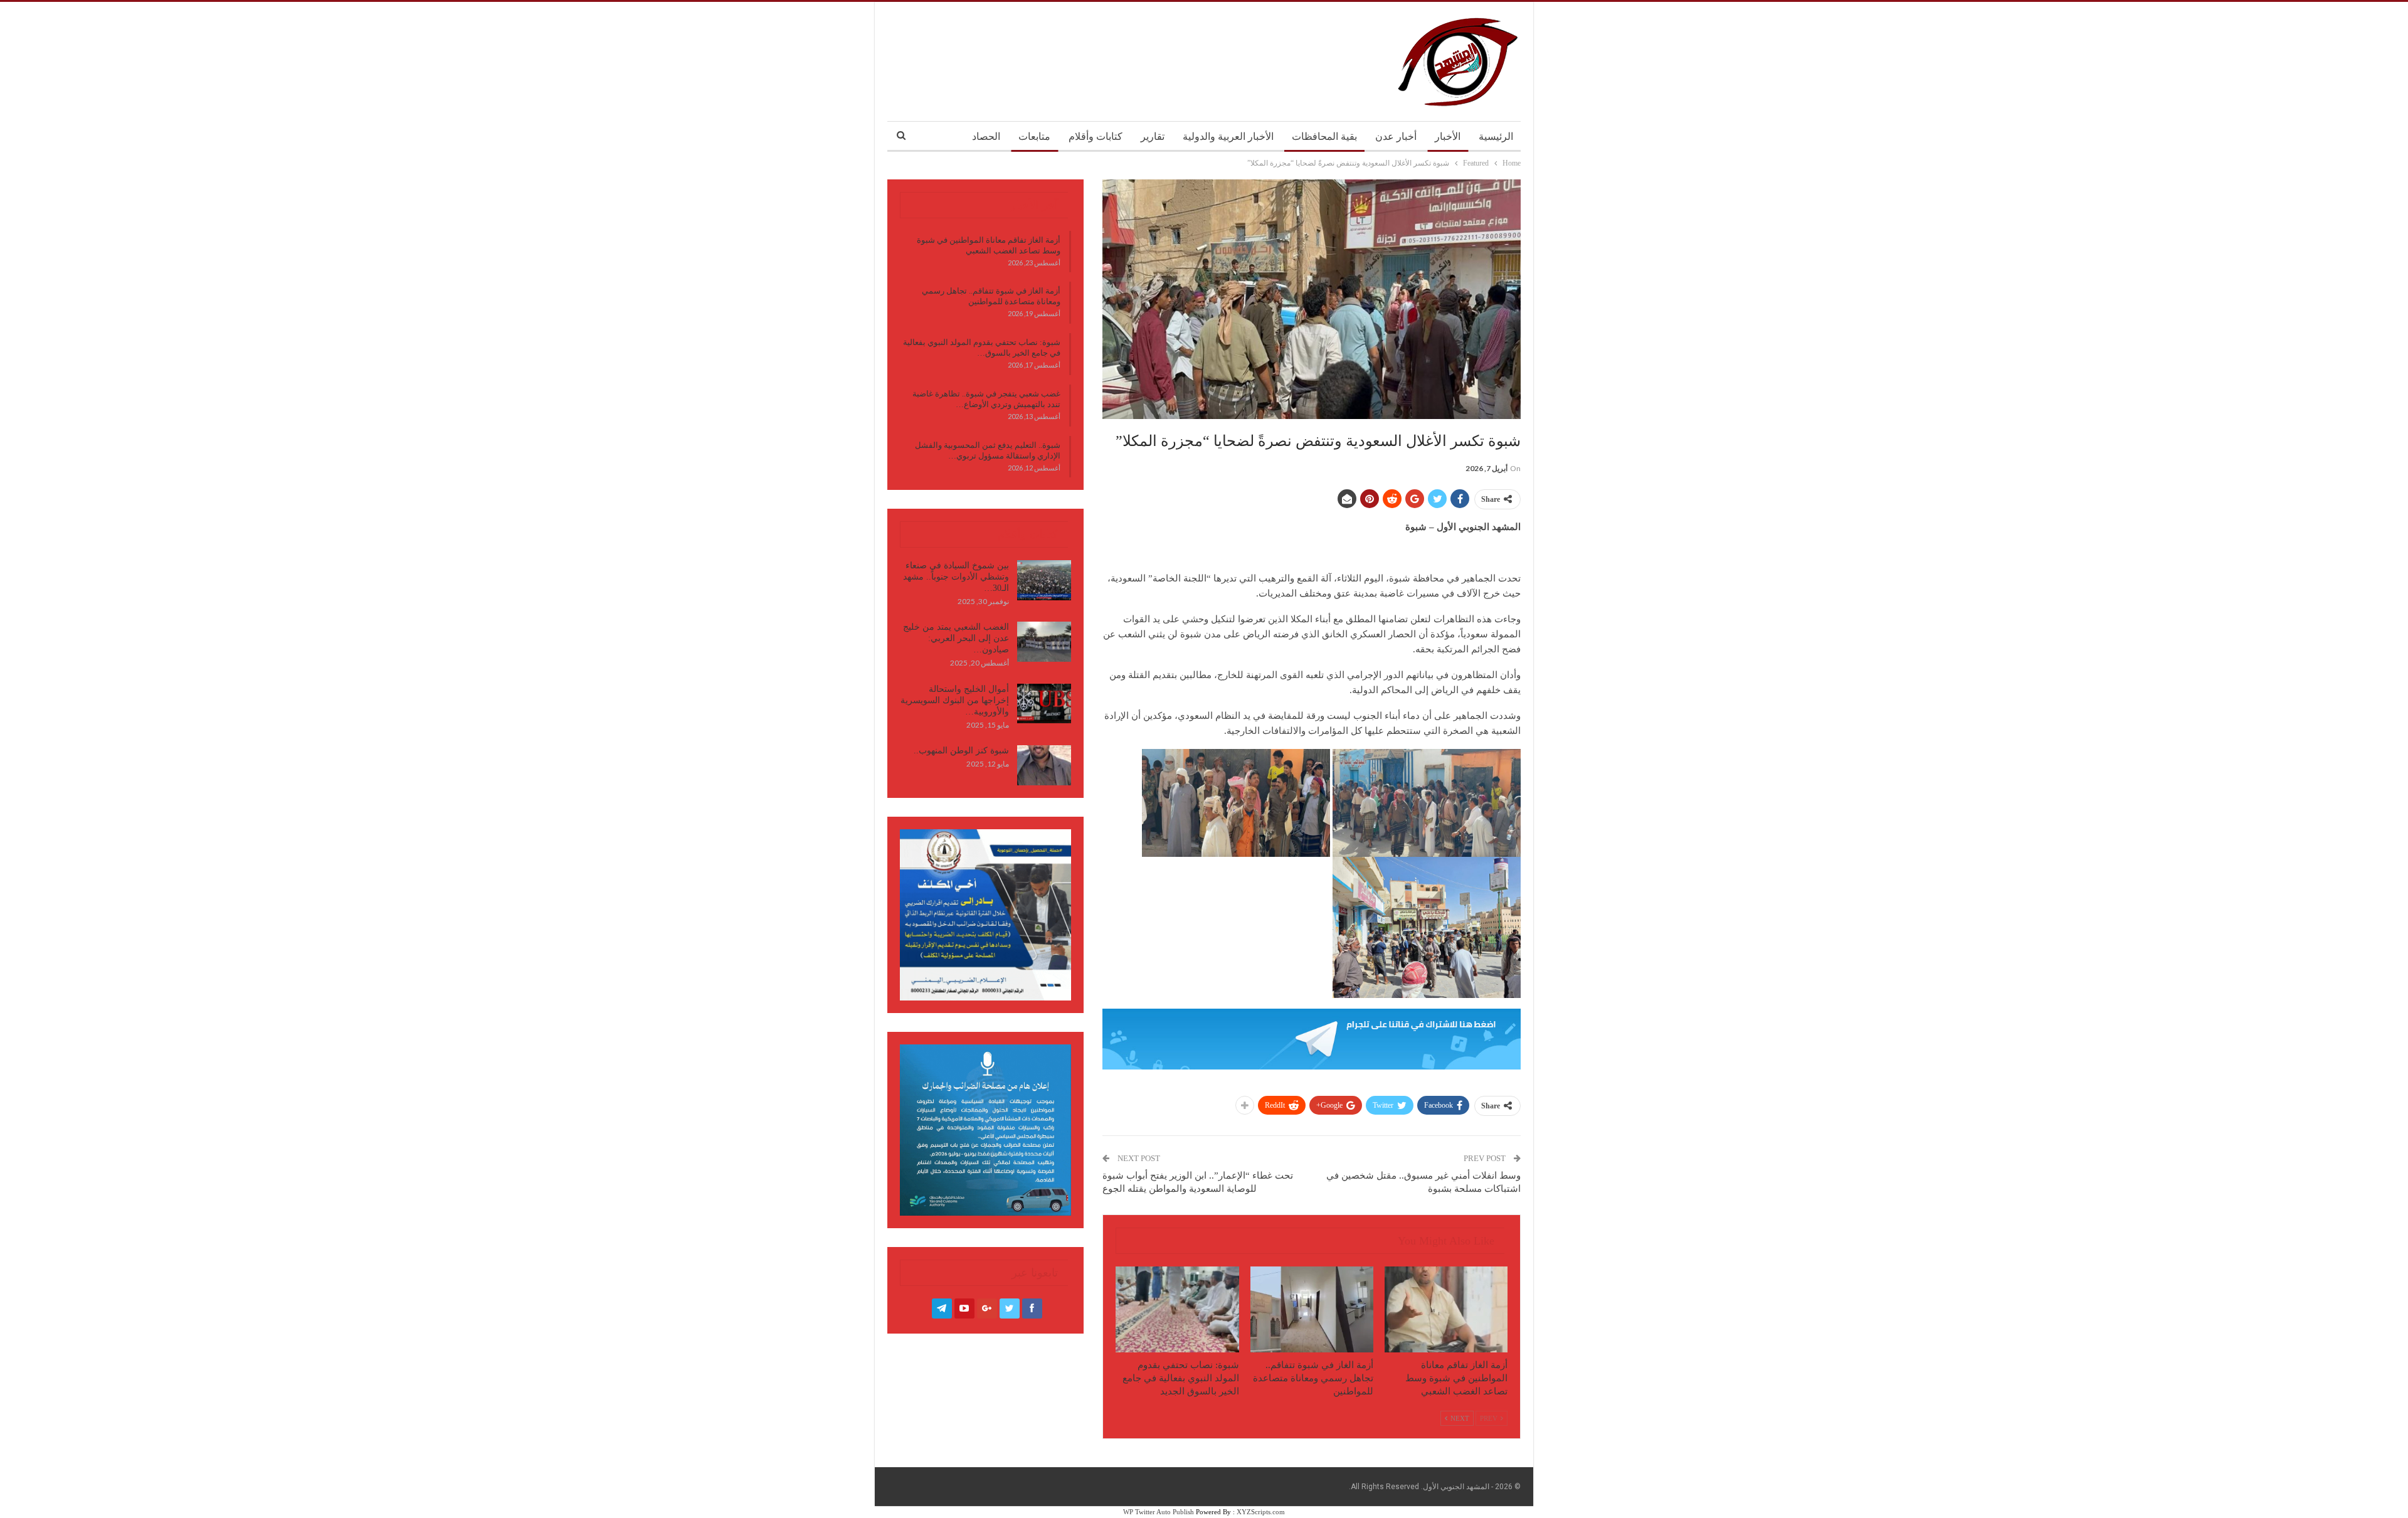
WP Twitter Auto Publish (1159, 1512)
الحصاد (986, 136)
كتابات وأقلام (1096, 136)
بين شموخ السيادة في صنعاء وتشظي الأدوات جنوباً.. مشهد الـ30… (956, 577)
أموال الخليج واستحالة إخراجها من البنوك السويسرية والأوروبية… (955, 700)
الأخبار (1448, 136)
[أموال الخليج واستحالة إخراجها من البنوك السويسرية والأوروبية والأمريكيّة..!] (1044, 704)
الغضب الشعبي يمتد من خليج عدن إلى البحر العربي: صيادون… (956, 638)
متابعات (1034, 136)
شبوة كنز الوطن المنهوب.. (961, 751)
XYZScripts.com (1261, 1512)
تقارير (1153, 136)
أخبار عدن (1396, 136)
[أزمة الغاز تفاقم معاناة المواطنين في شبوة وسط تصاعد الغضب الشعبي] (1446, 1309)
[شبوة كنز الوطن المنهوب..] (1044, 765)
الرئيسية (1496, 136)
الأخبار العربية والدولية (1228, 136)
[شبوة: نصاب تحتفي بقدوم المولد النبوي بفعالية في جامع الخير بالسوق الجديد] (1177, 1309)
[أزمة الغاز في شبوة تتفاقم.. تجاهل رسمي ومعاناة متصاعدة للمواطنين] (1312, 1309)
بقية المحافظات (1324, 136)
